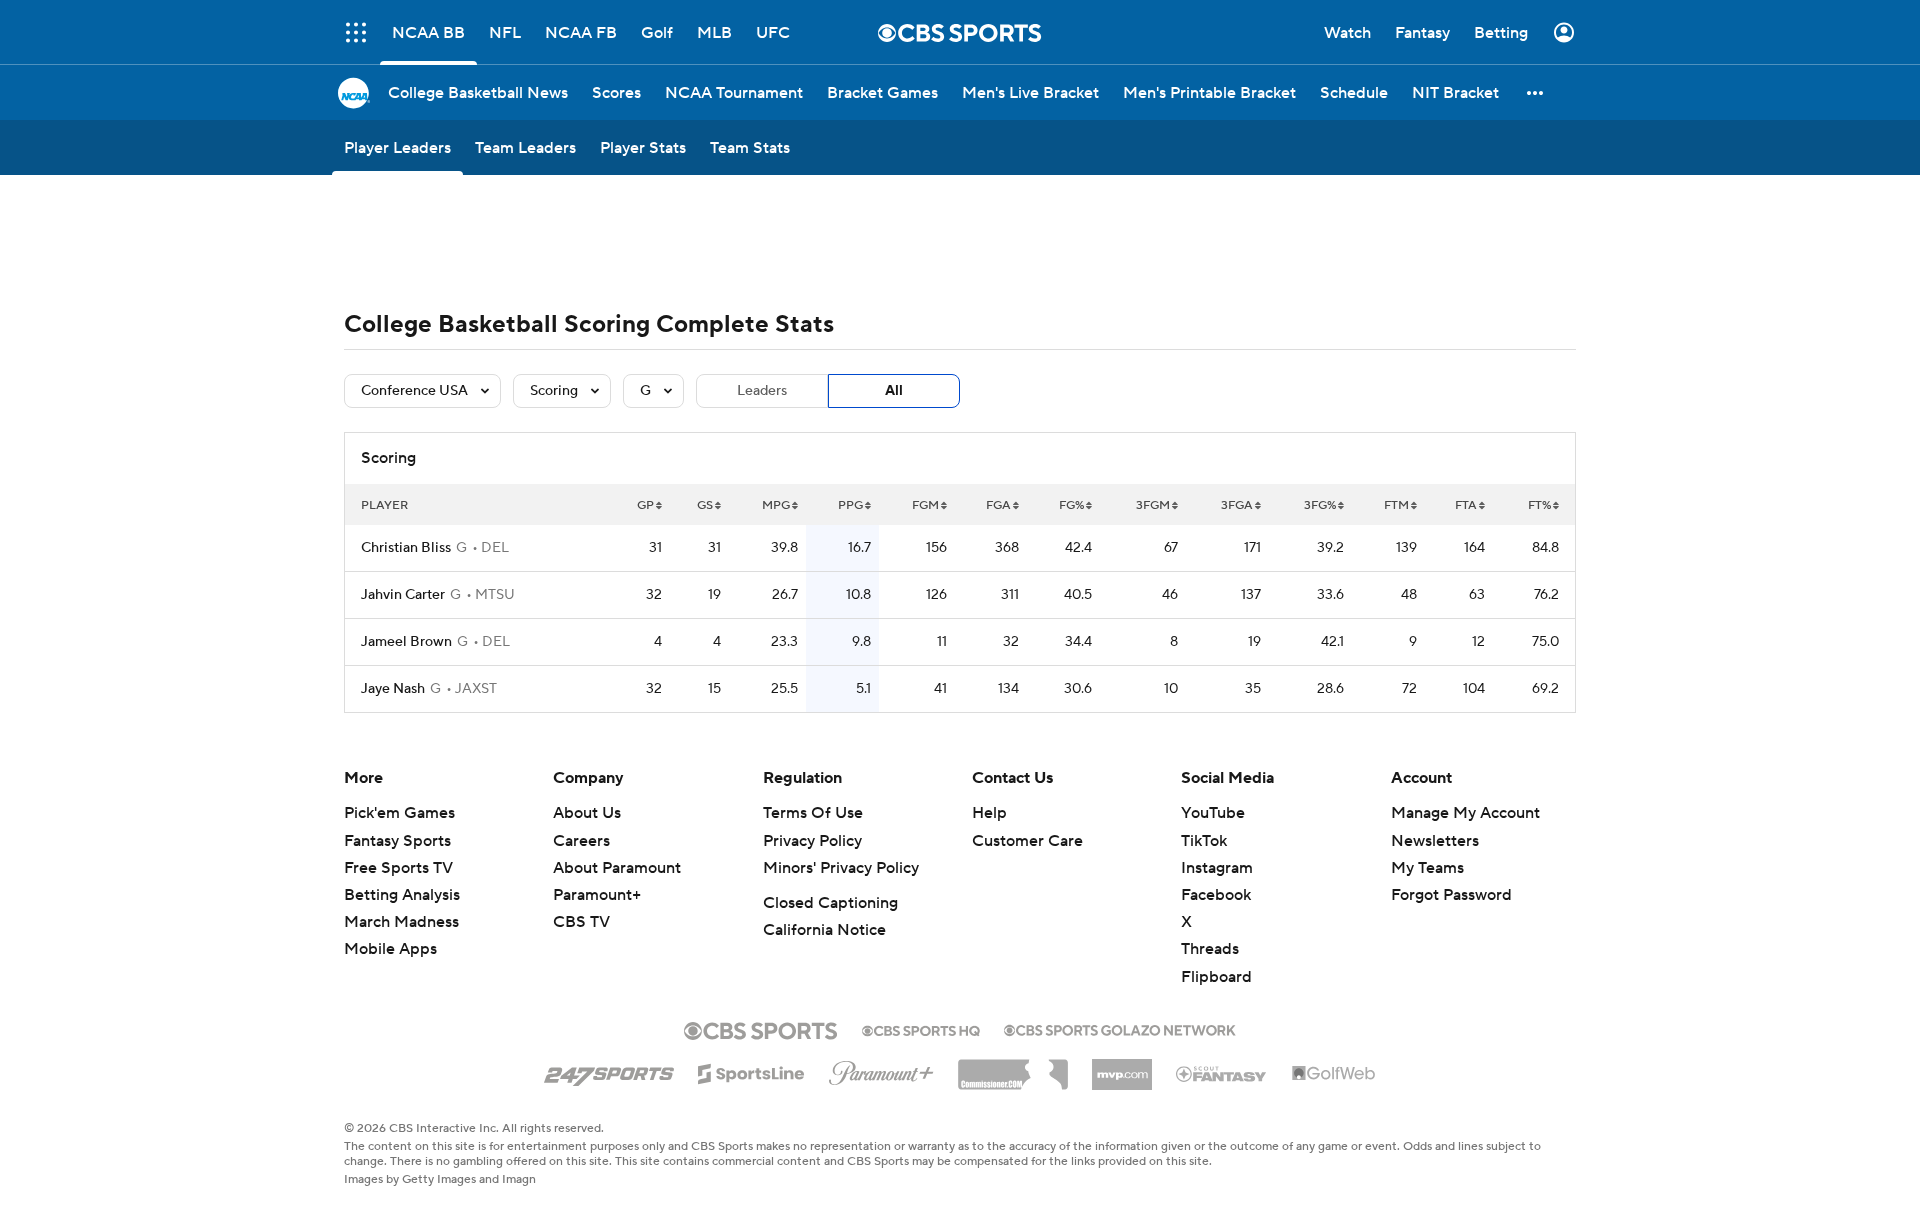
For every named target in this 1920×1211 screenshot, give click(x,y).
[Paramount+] (881, 1069)
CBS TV (581, 922)
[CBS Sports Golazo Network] (1120, 1028)
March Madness (401, 922)
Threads (1210, 949)
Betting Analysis (402, 895)
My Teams (1427, 868)
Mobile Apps (390, 949)
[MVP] (1122, 1067)
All (894, 391)
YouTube (1213, 813)
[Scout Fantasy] (1222, 1073)
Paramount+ (597, 895)
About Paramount (617, 868)
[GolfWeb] (1334, 1074)
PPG (850, 505)
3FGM (1153, 505)
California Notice (824, 930)
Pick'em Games (399, 813)
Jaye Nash (393, 689)
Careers (581, 841)
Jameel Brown (406, 642)
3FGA (1237, 505)
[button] (1536, 92)
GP (645, 505)
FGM (925, 505)
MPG (776, 505)
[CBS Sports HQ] (921, 1029)
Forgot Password (1451, 895)
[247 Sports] (609, 1070)
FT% (1539, 505)
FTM (1396, 505)
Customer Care (1027, 841)
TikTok (1204, 841)
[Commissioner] (1013, 1067)
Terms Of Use (813, 813)
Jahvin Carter (403, 595)
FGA (998, 505)
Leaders (762, 391)
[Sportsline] (751, 1071)
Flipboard (1216, 977)
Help (989, 813)
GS (705, 505)
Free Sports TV (398, 868)
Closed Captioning (830, 903)
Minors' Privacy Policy (841, 868)
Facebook (1216, 895)
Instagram (1217, 868)
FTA (1466, 505)
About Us (587, 813)
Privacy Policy (812, 841)
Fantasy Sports (397, 841)
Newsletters (1435, 841)
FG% (1071, 505)
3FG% (1320, 505)
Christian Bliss (406, 548)
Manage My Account (1465, 813)
